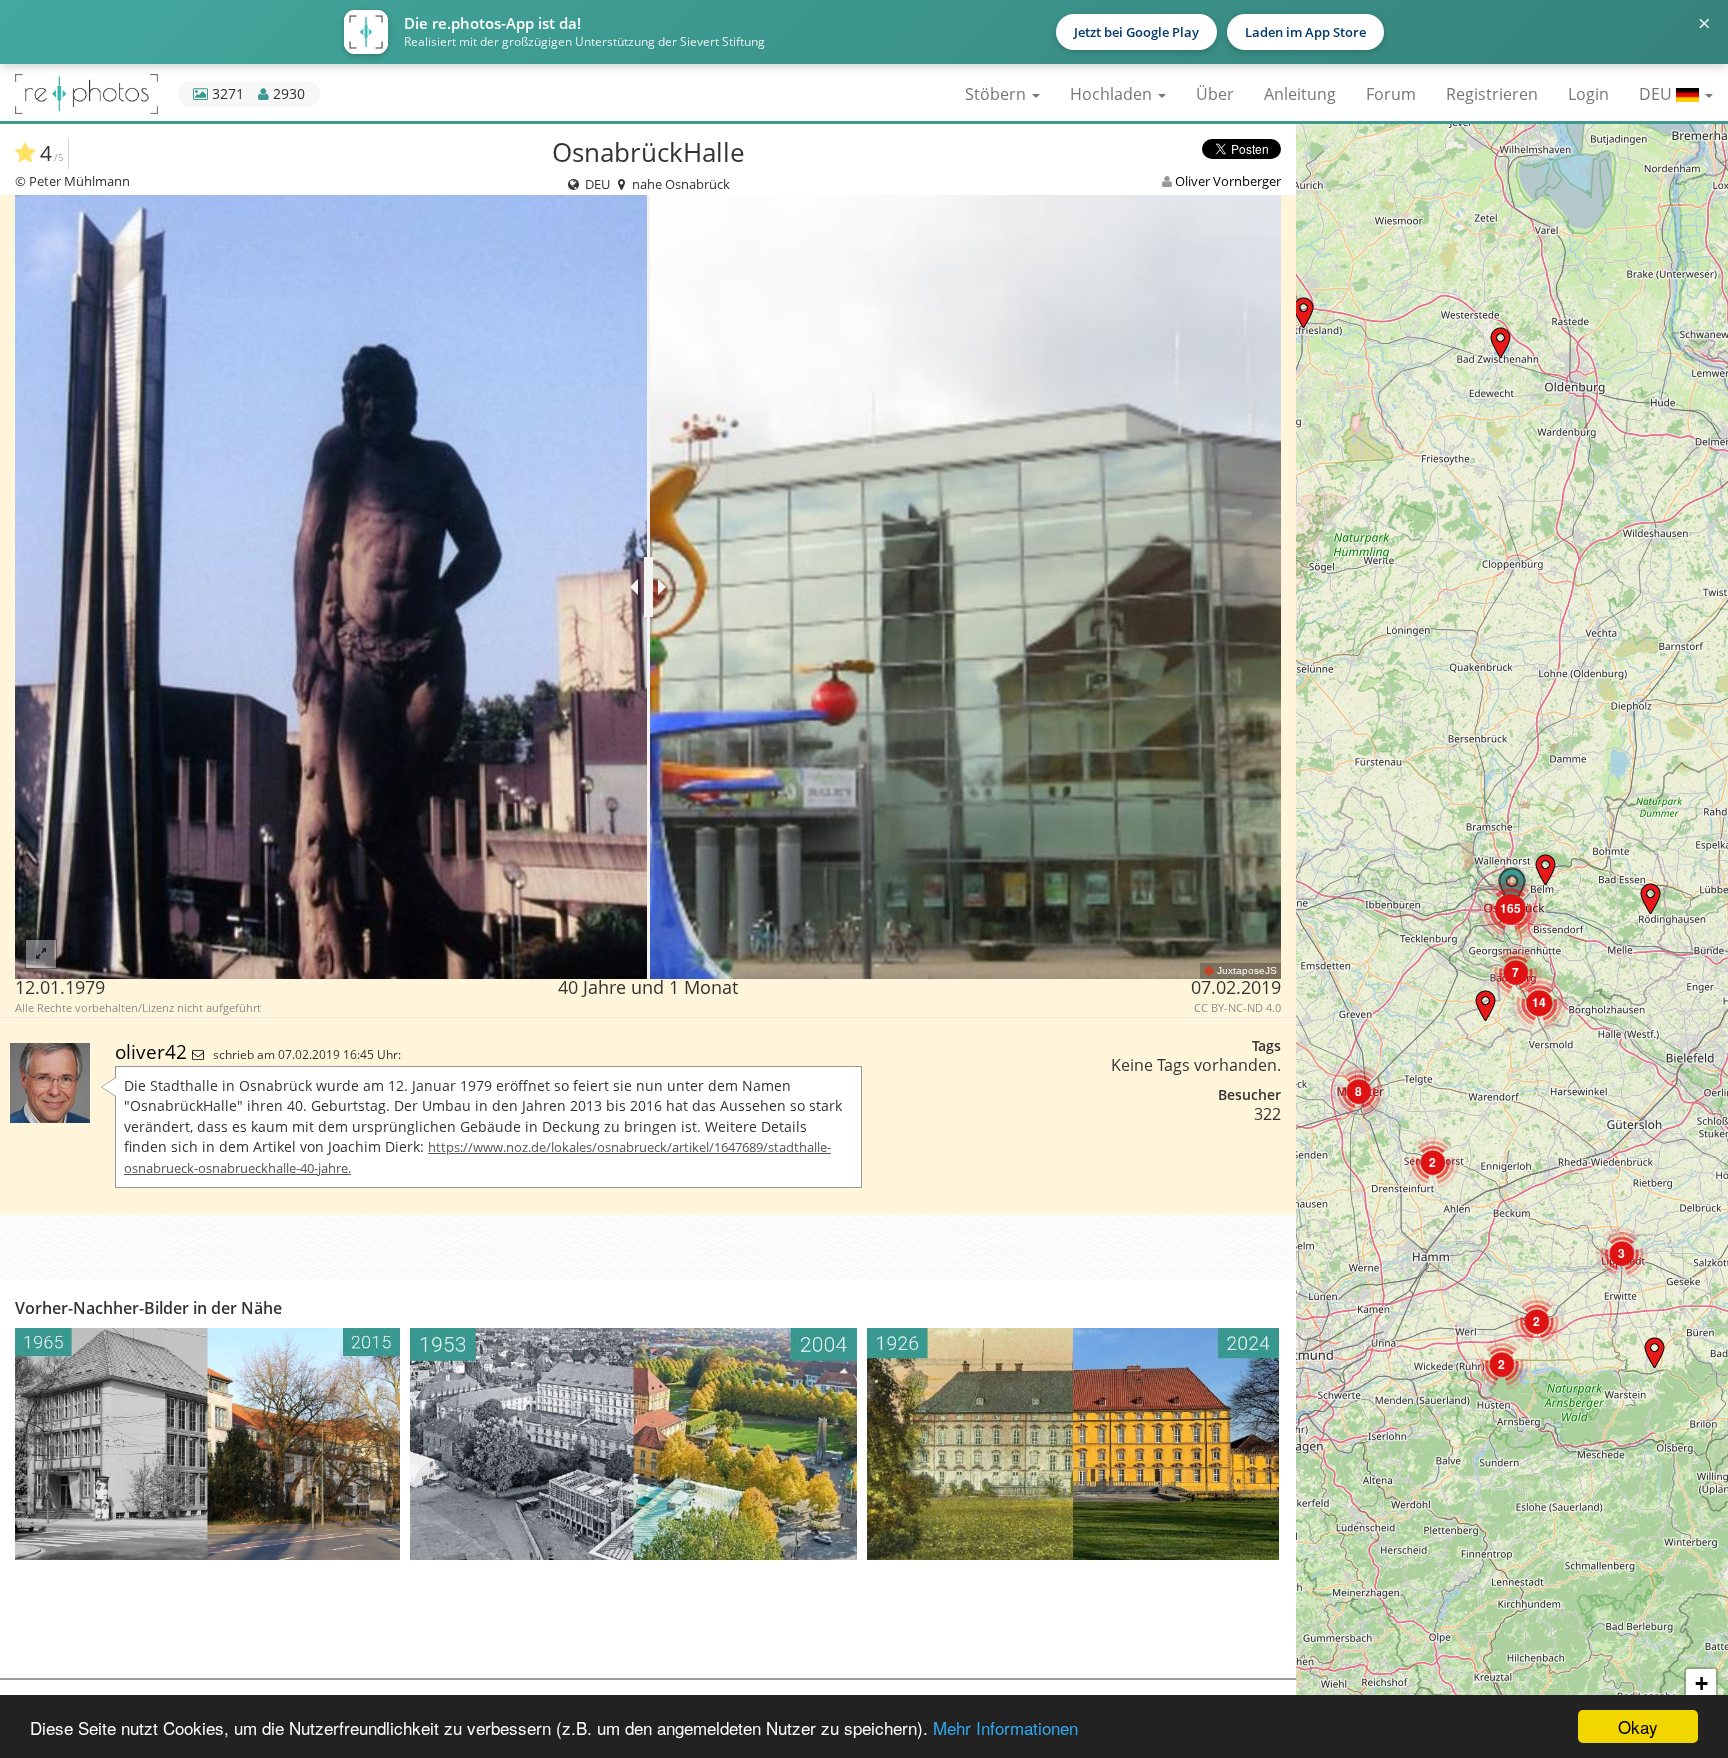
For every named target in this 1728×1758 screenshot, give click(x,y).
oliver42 (153, 1051)
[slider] (648, 587)
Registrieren (1492, 94)
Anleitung (1300, 94)
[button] (1500, 342)
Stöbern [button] (997, 94)
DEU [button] (1657, 94)
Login (1588, 94)
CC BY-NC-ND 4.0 (1237, 1008)
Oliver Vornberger (1228, 181)
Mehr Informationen (1005, 1727)
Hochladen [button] (1113, 94)
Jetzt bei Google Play (1136, 32)
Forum (1391, 94)
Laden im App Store (1305, 32)
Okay (1638, 1726)
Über (1215, 94)
